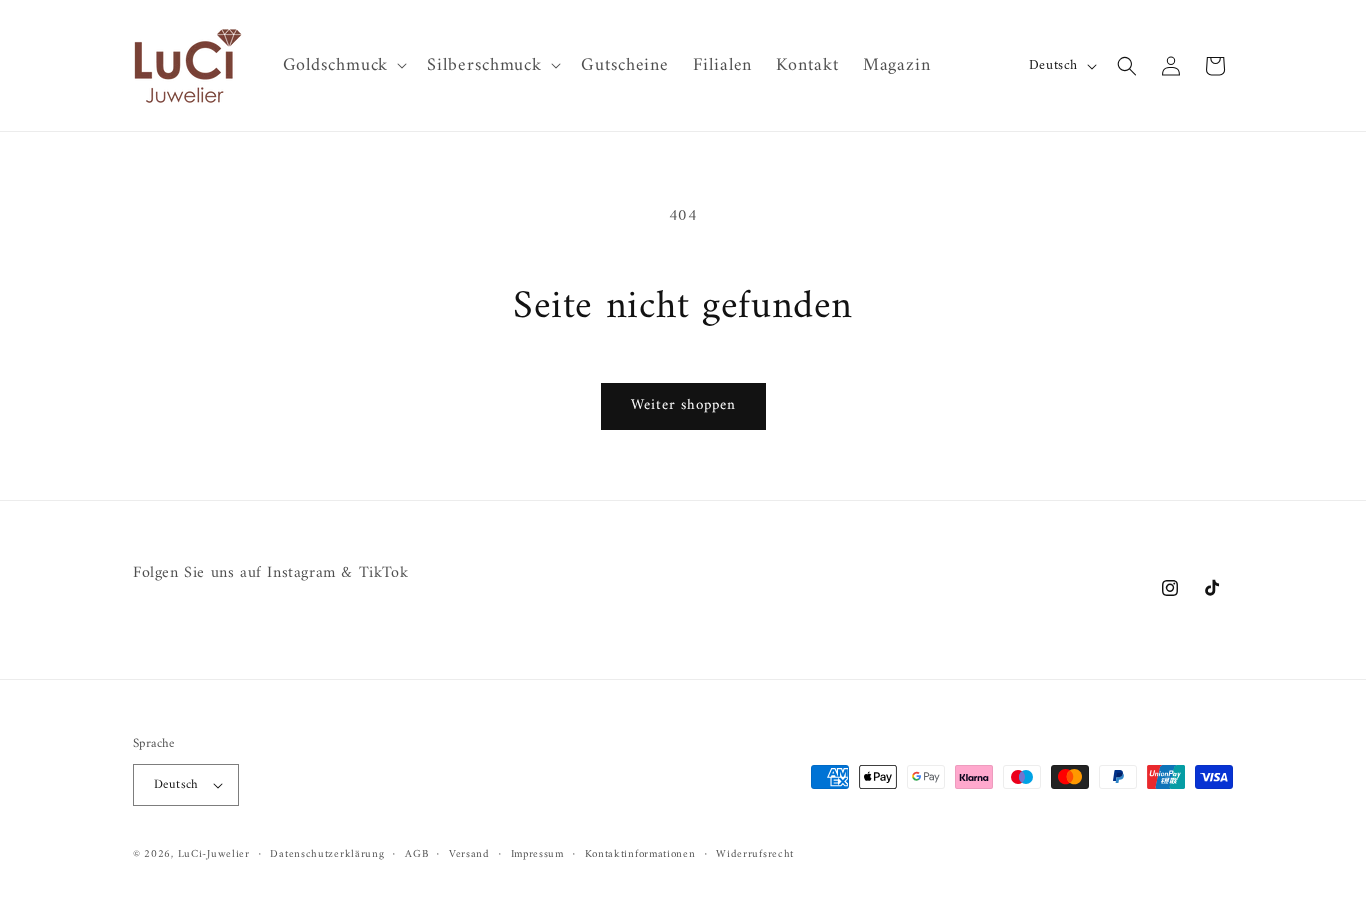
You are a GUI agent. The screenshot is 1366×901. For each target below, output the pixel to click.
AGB (416, 854)
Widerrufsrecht (755, 854)
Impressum (537, 854)
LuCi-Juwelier (214, 854)
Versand (469, 854)
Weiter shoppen (683, 405)
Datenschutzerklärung (327, 854)
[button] (343, 65)
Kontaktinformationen (640, 854)
